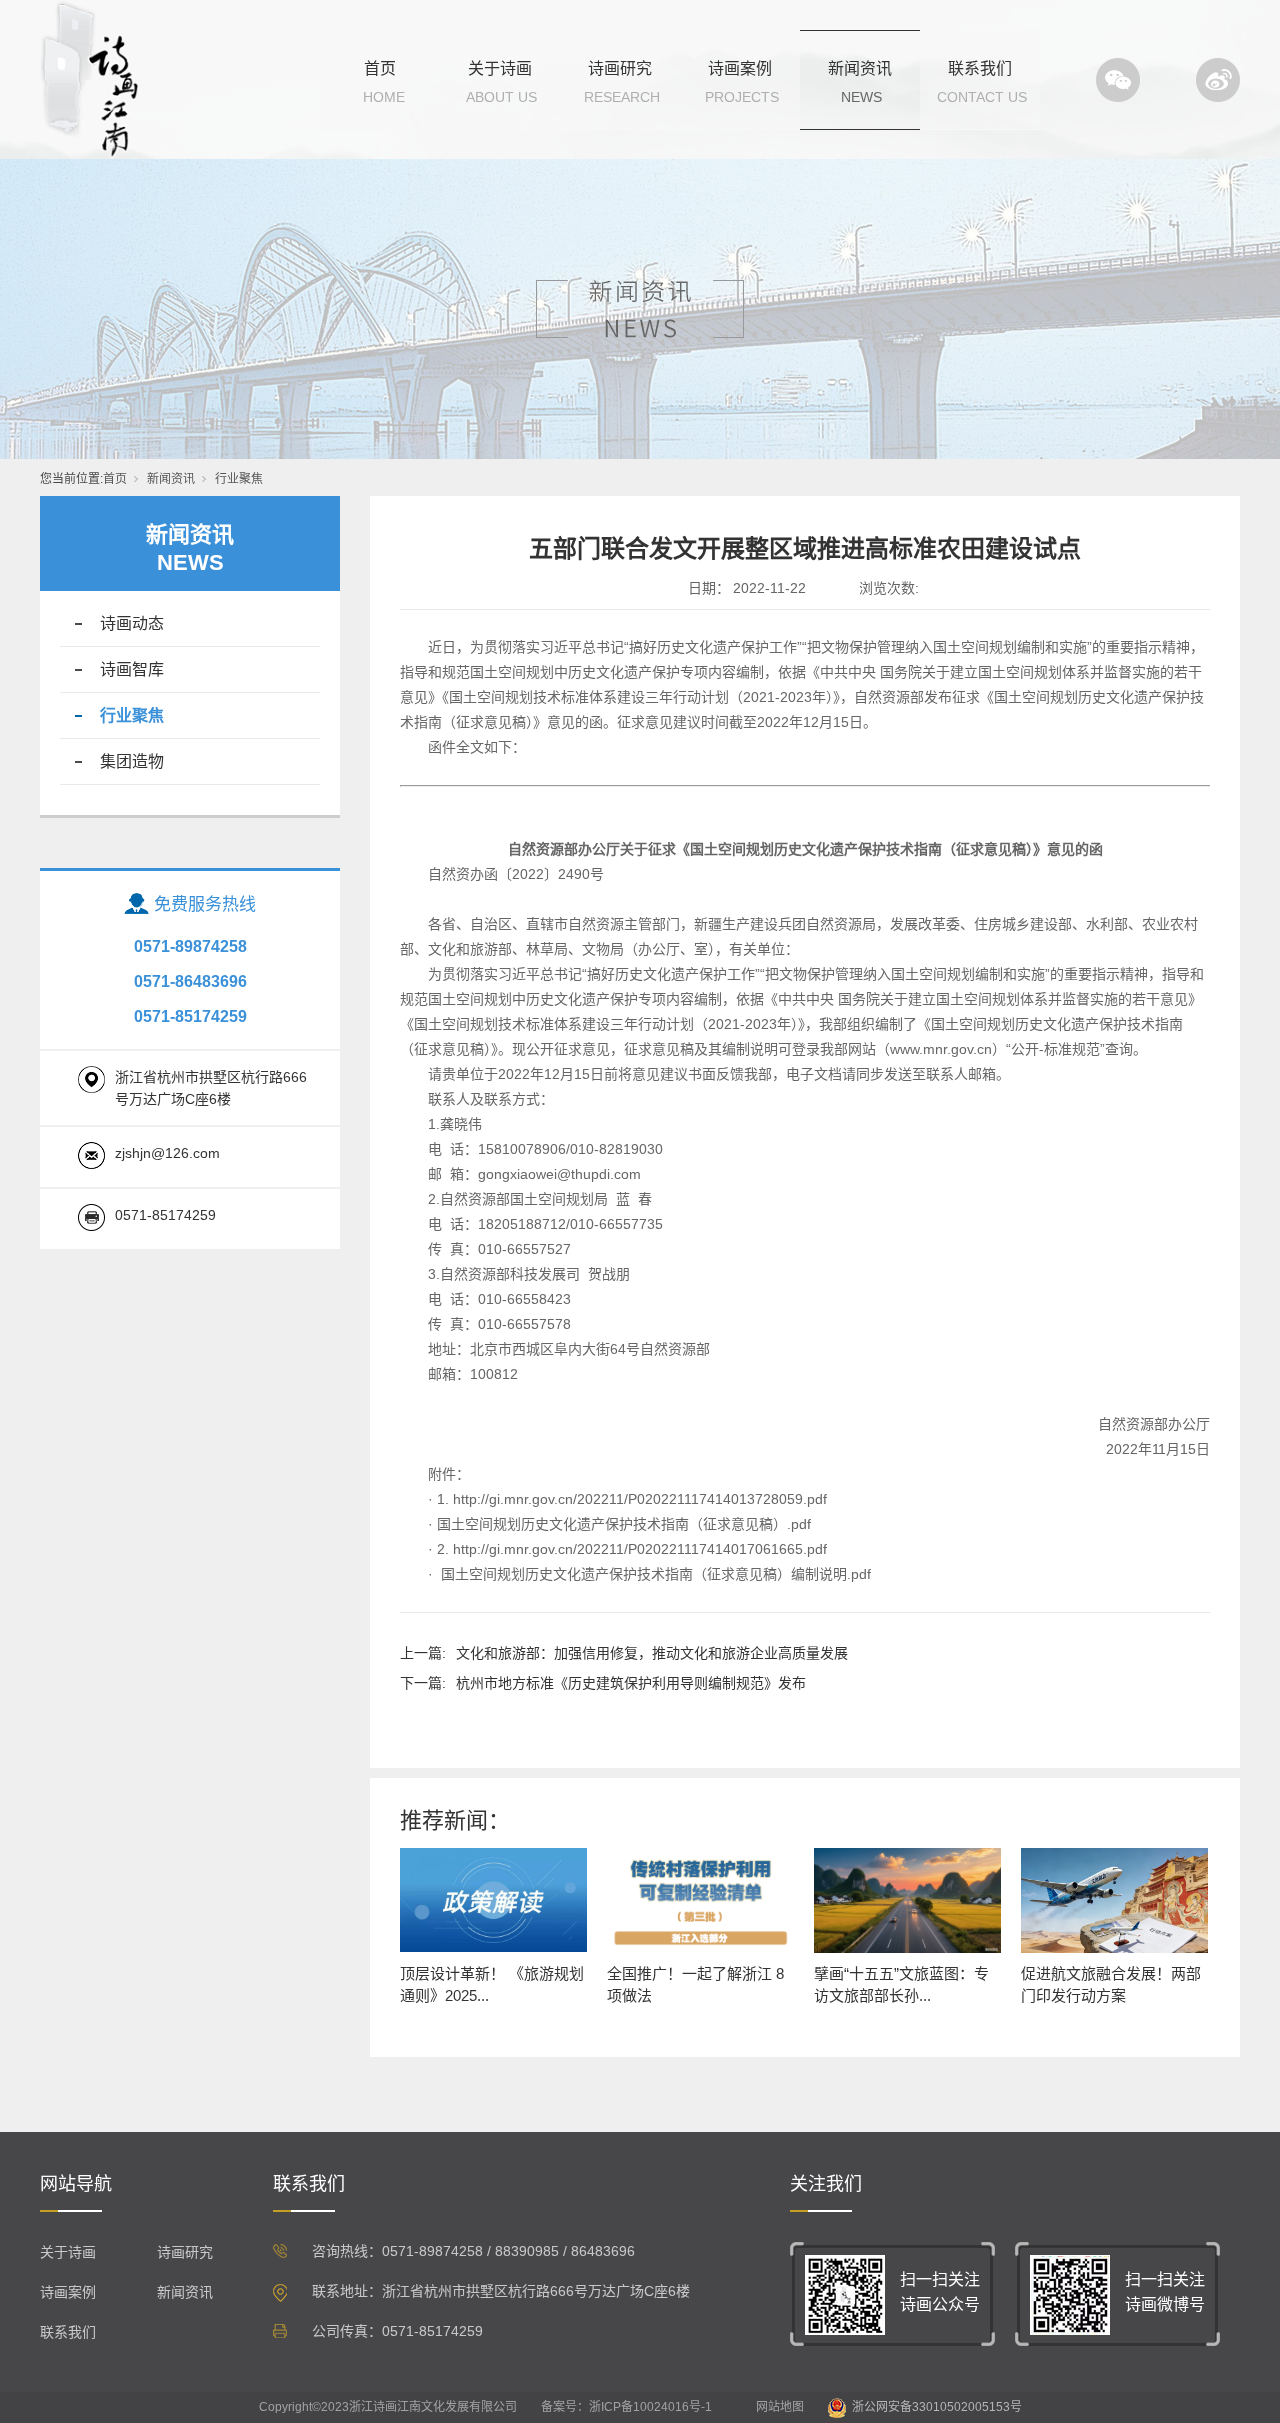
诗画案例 (740, 68)
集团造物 (132, 761)
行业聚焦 (239, 479)
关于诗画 (500, 68)
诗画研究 (620, 68)
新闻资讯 (860, 68)
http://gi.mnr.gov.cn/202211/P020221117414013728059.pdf (640, 1499)
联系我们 (980, 68)
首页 (380, 68)
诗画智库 (132, 669)
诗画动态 (132, 623)
